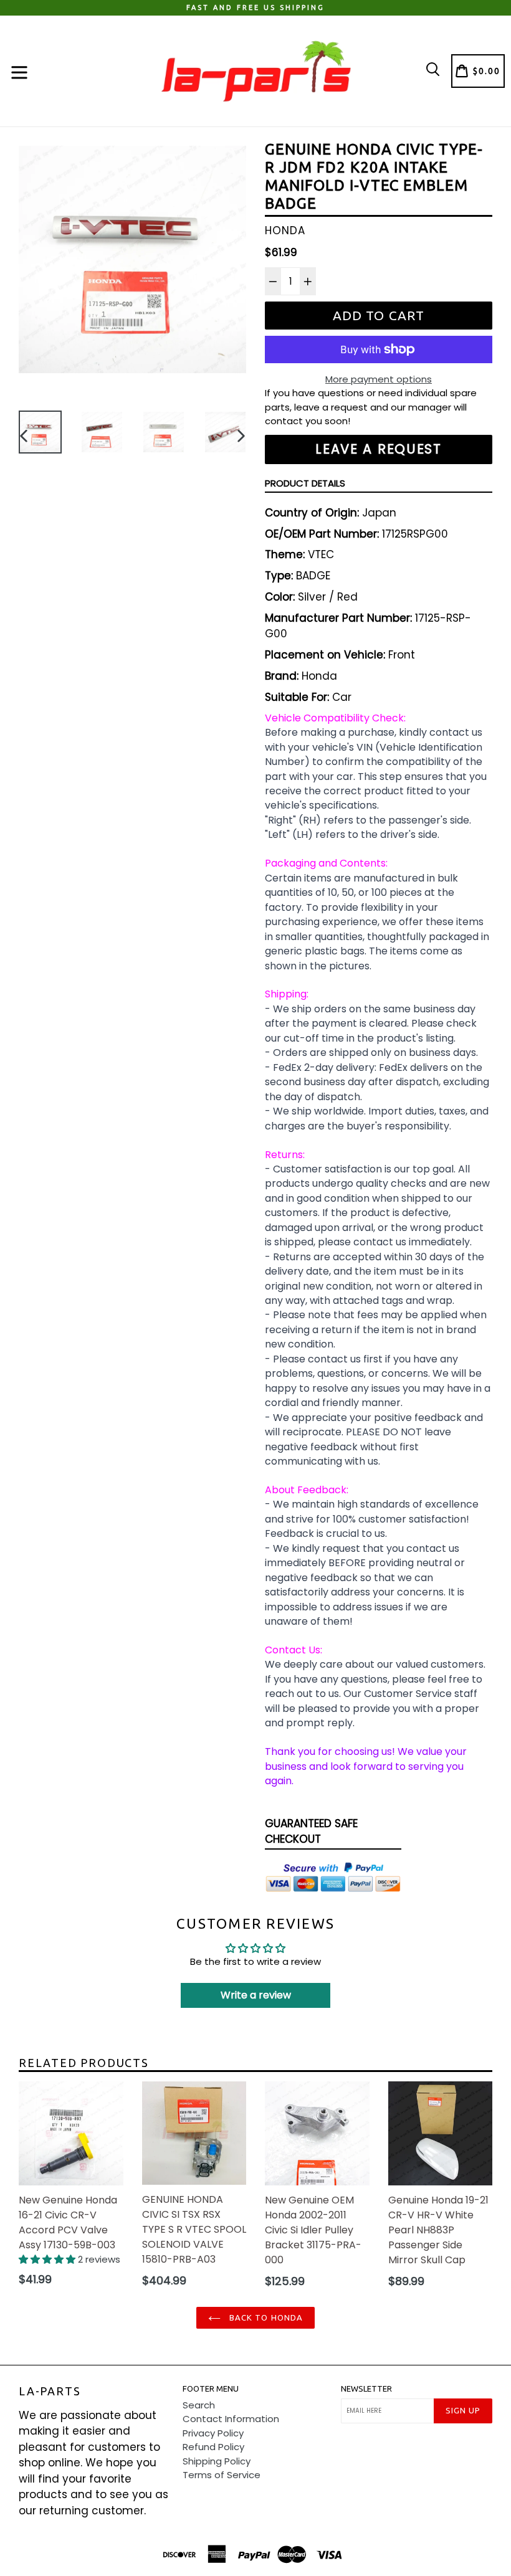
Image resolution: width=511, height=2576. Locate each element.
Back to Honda (265, 2317)
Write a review (256, 1995)
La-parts (50, 2391)
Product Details (305, 483)
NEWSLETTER (366, 2388)
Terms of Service (222, 2475)
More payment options (379, 379)
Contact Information (231, 2419)
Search (199, 2405)
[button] (48, 2259)
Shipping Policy (217, 2461)
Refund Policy (213, 2447)
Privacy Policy (213, 2433)
